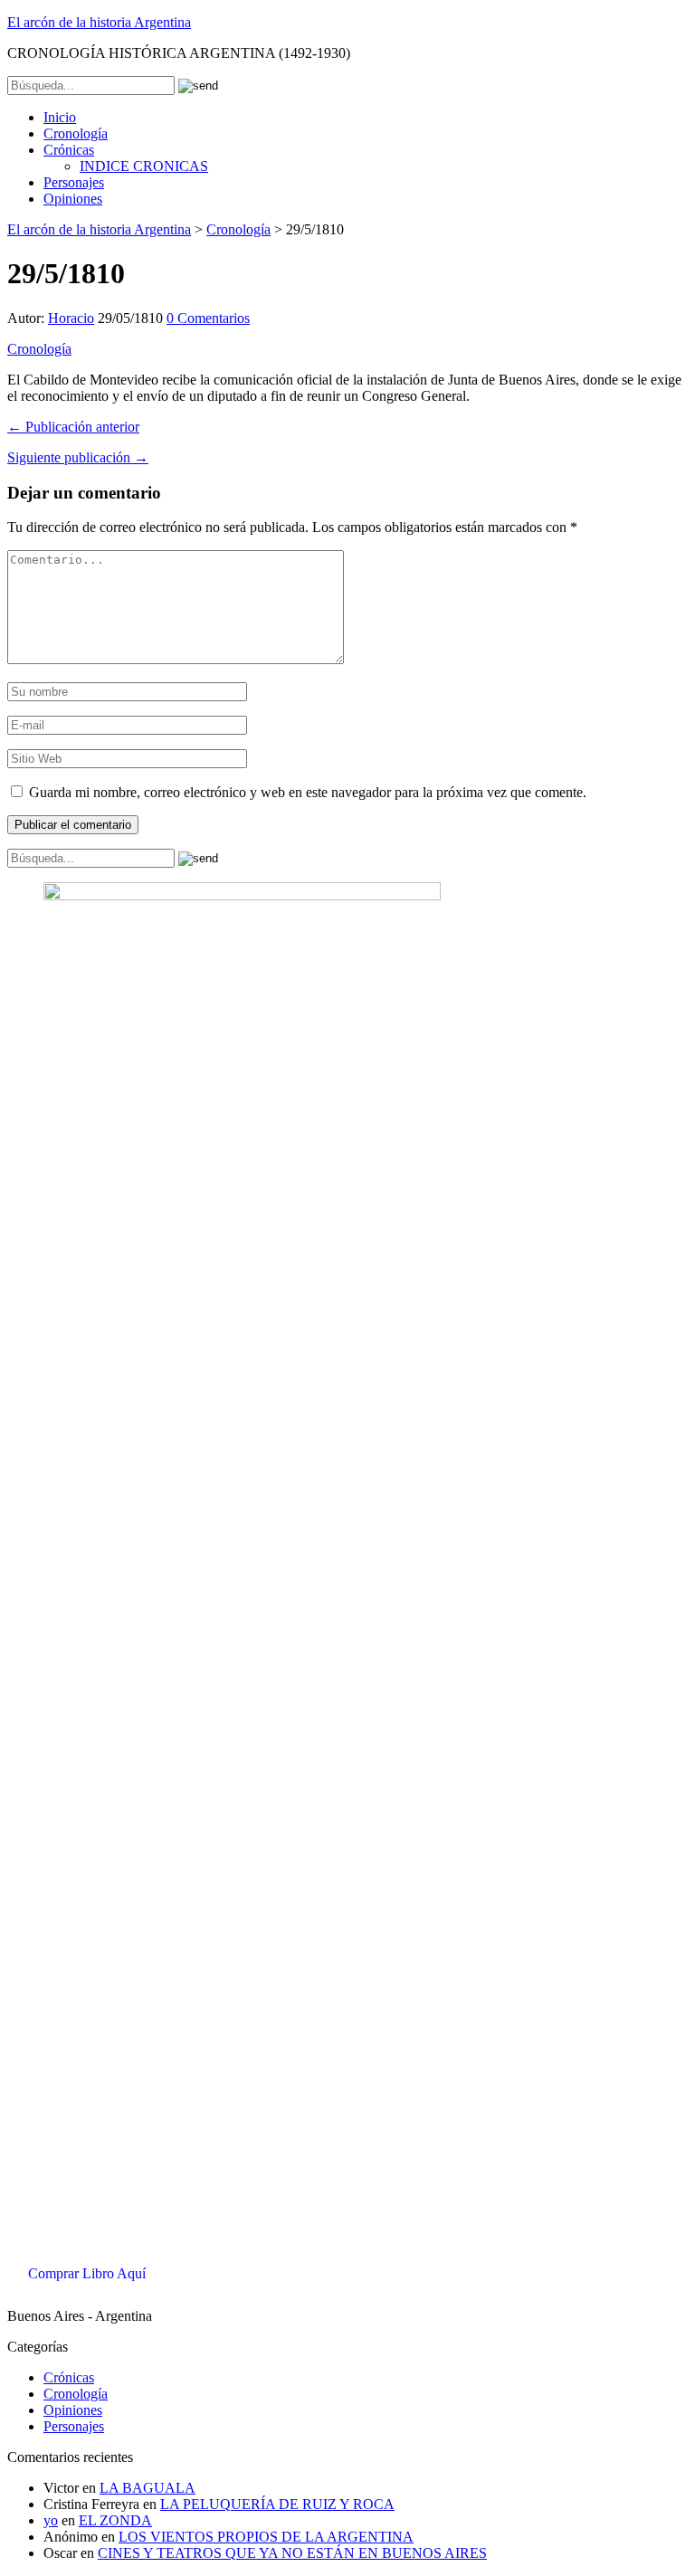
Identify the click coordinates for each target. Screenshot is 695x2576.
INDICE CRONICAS (144, 166)
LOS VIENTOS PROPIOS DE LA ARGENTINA (266, 2537)
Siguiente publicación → (78, 457)
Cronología (76, 133)
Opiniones (73, 199)
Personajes (74, 182)
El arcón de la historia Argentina (99, 22)
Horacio (71, 318)
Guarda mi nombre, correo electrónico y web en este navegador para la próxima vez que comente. (308, 792)
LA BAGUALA (148, 2488)
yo (51, 2520)
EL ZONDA (115, 2520)
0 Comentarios (208, 318)
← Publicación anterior (73, 427)
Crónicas (69, 150)
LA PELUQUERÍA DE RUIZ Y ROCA (277, 2504)
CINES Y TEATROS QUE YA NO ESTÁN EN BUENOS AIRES (292, 2553)
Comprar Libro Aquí (87, 2273)
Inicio (60, 117)
